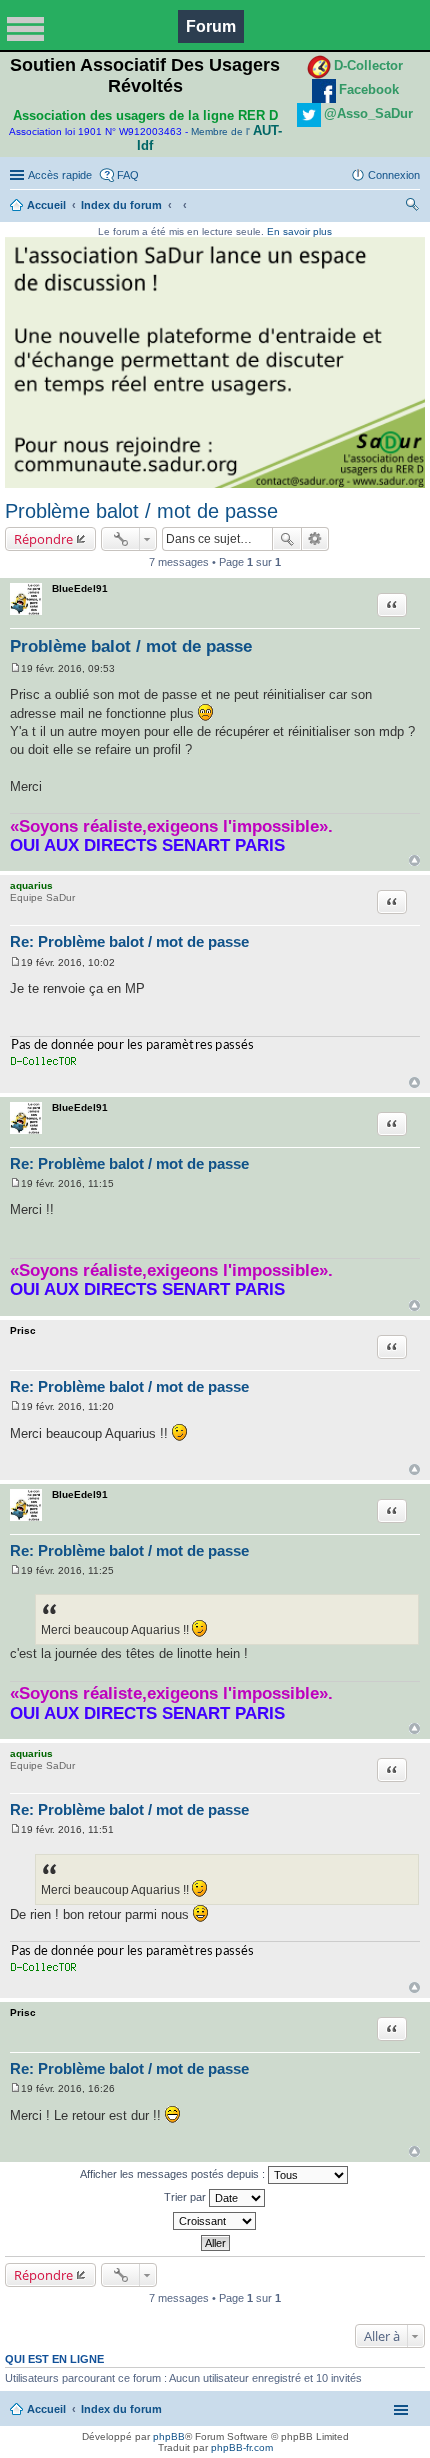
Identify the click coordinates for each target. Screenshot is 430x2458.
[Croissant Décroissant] (215, 2221)
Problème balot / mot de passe (141, 511)
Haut (414, 860)
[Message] (15, 668)
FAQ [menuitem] (128, 175)
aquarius (31, 885)
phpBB (169, 2436)
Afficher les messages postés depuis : (174, 2174)
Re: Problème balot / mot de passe (129, 941)
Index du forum (121, 205)
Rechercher (287, 539)
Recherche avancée (315, 539)
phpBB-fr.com (242, 2447)
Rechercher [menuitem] (412, 207)
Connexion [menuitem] (394, 175)
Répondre (43, 539)
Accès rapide (60, 175)
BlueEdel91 (80, 588)
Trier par (186, 2197)
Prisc (23, 1330)
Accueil (46, 205)
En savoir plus (299, 231)
